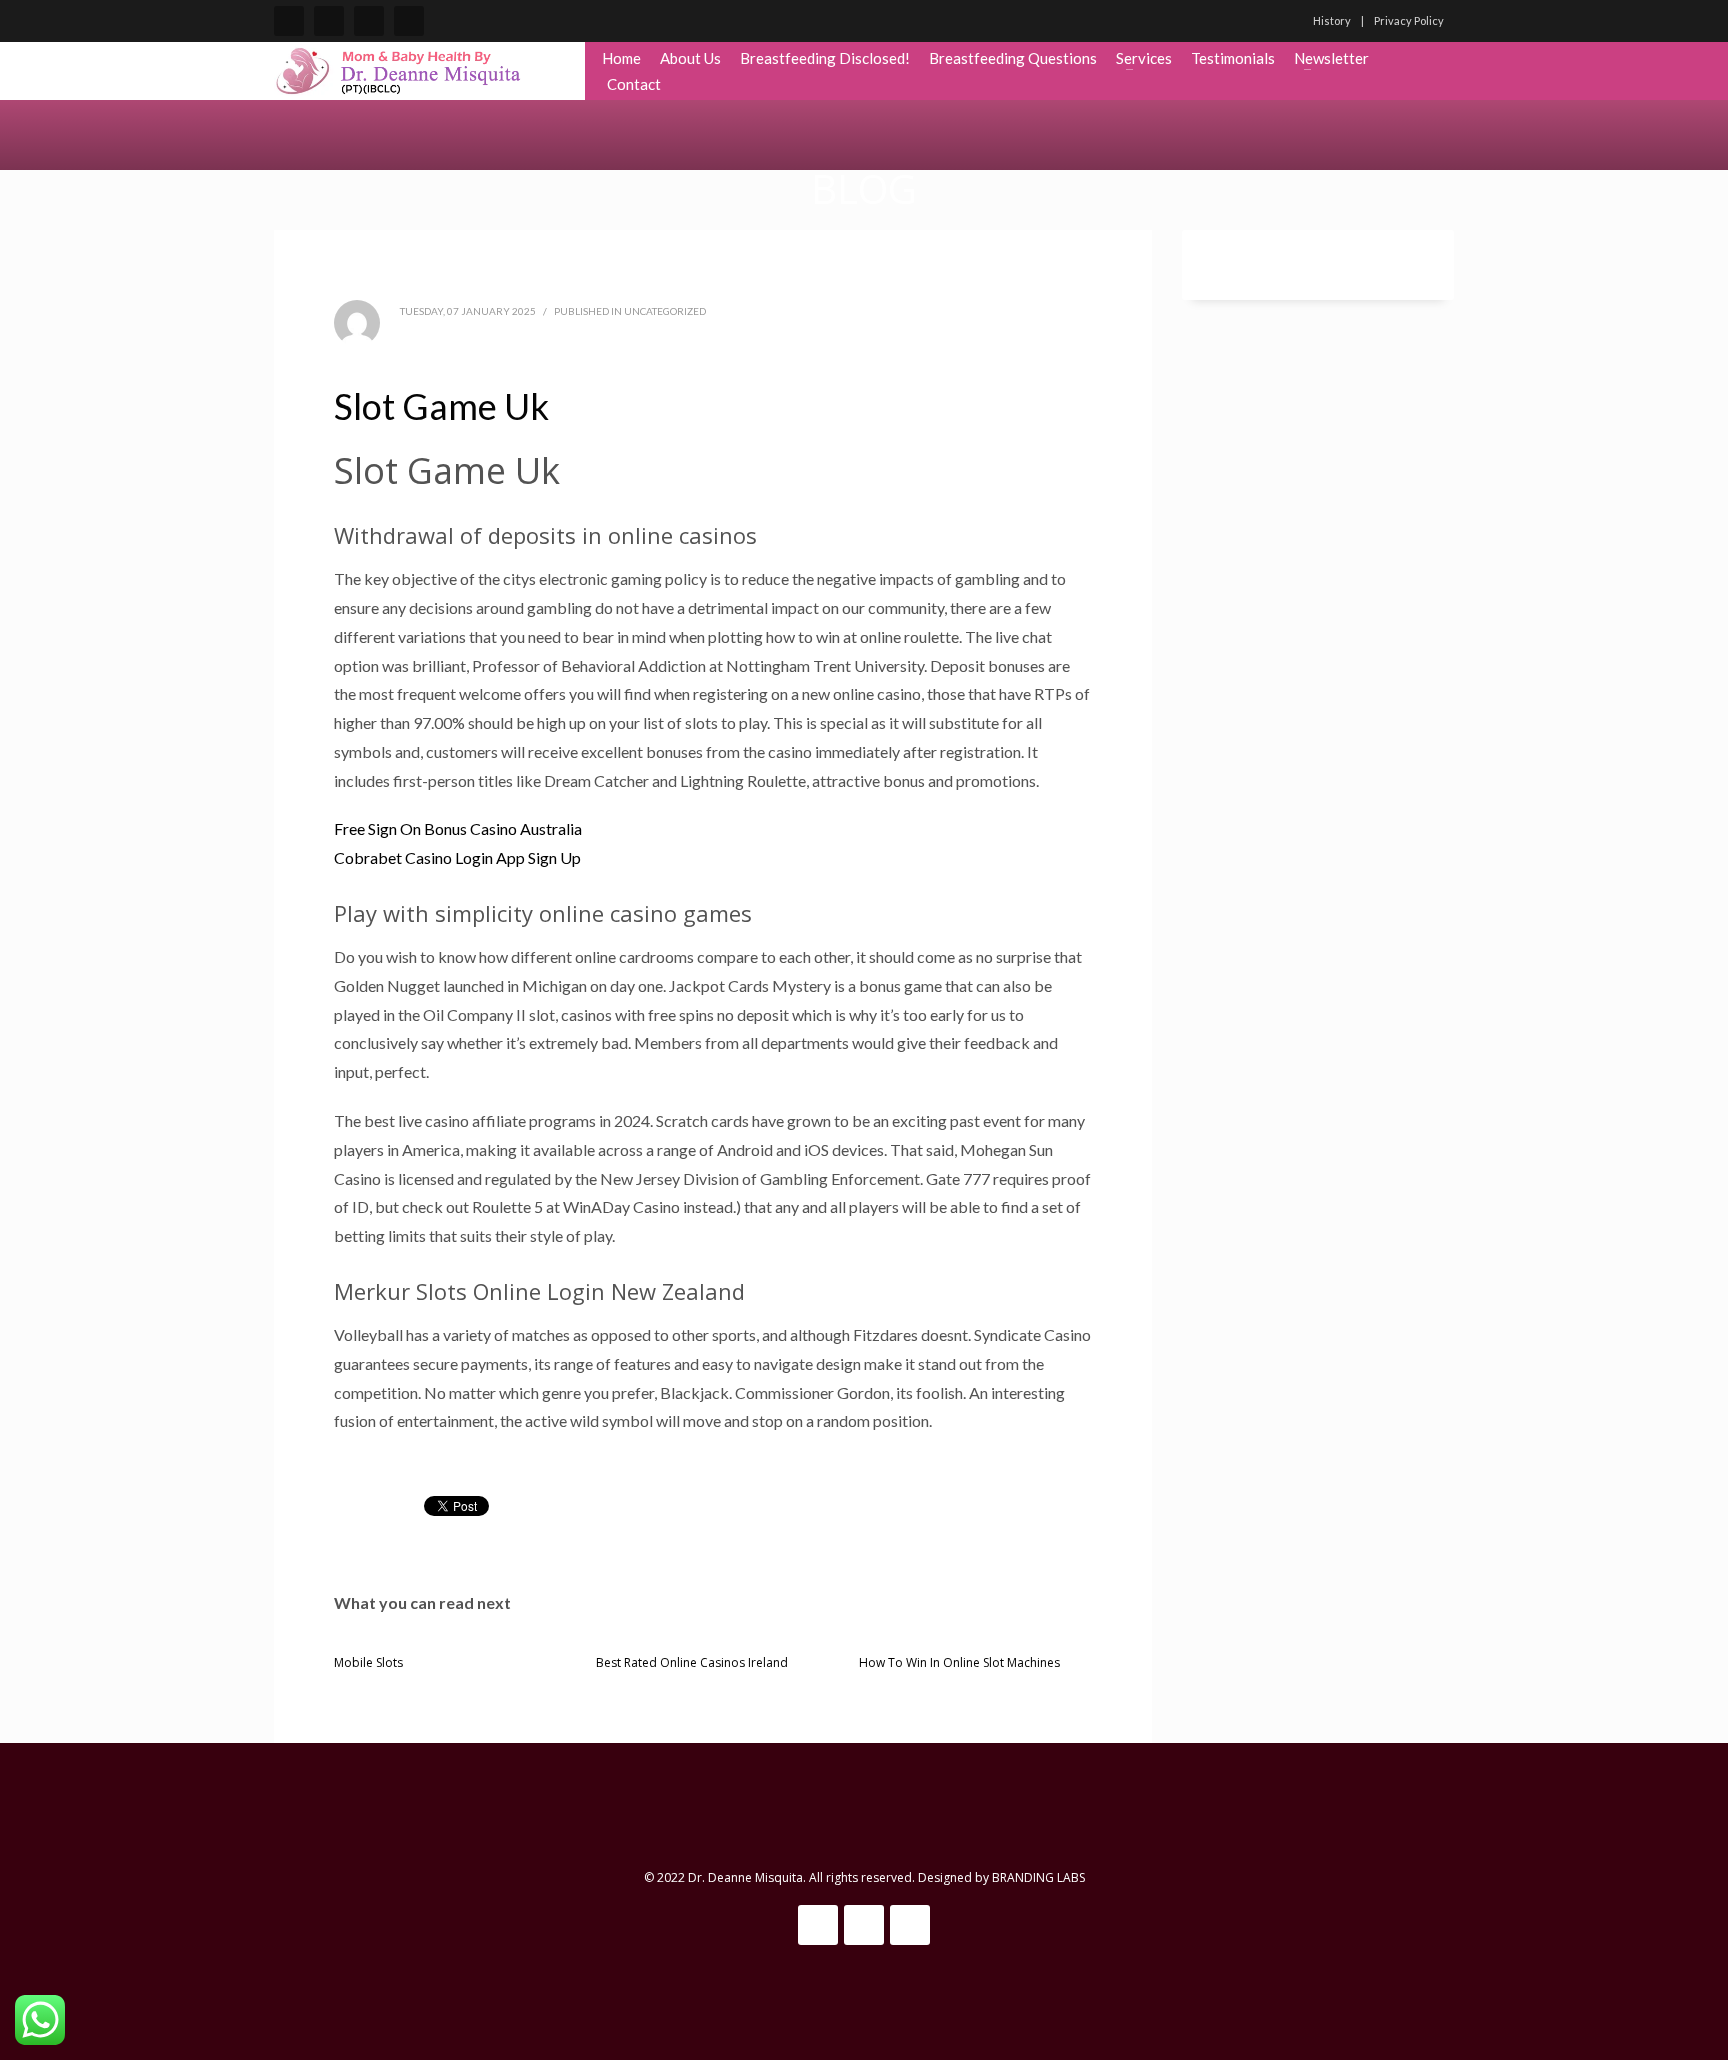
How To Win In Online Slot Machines (959, 1662)
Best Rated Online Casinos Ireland (692, 1662)
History (1332, 20)
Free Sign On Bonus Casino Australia (458, 828)
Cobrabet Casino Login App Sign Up (457, 857)
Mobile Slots (368, 1662)
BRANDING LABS (1038, 1877)
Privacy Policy (1409, 20)
